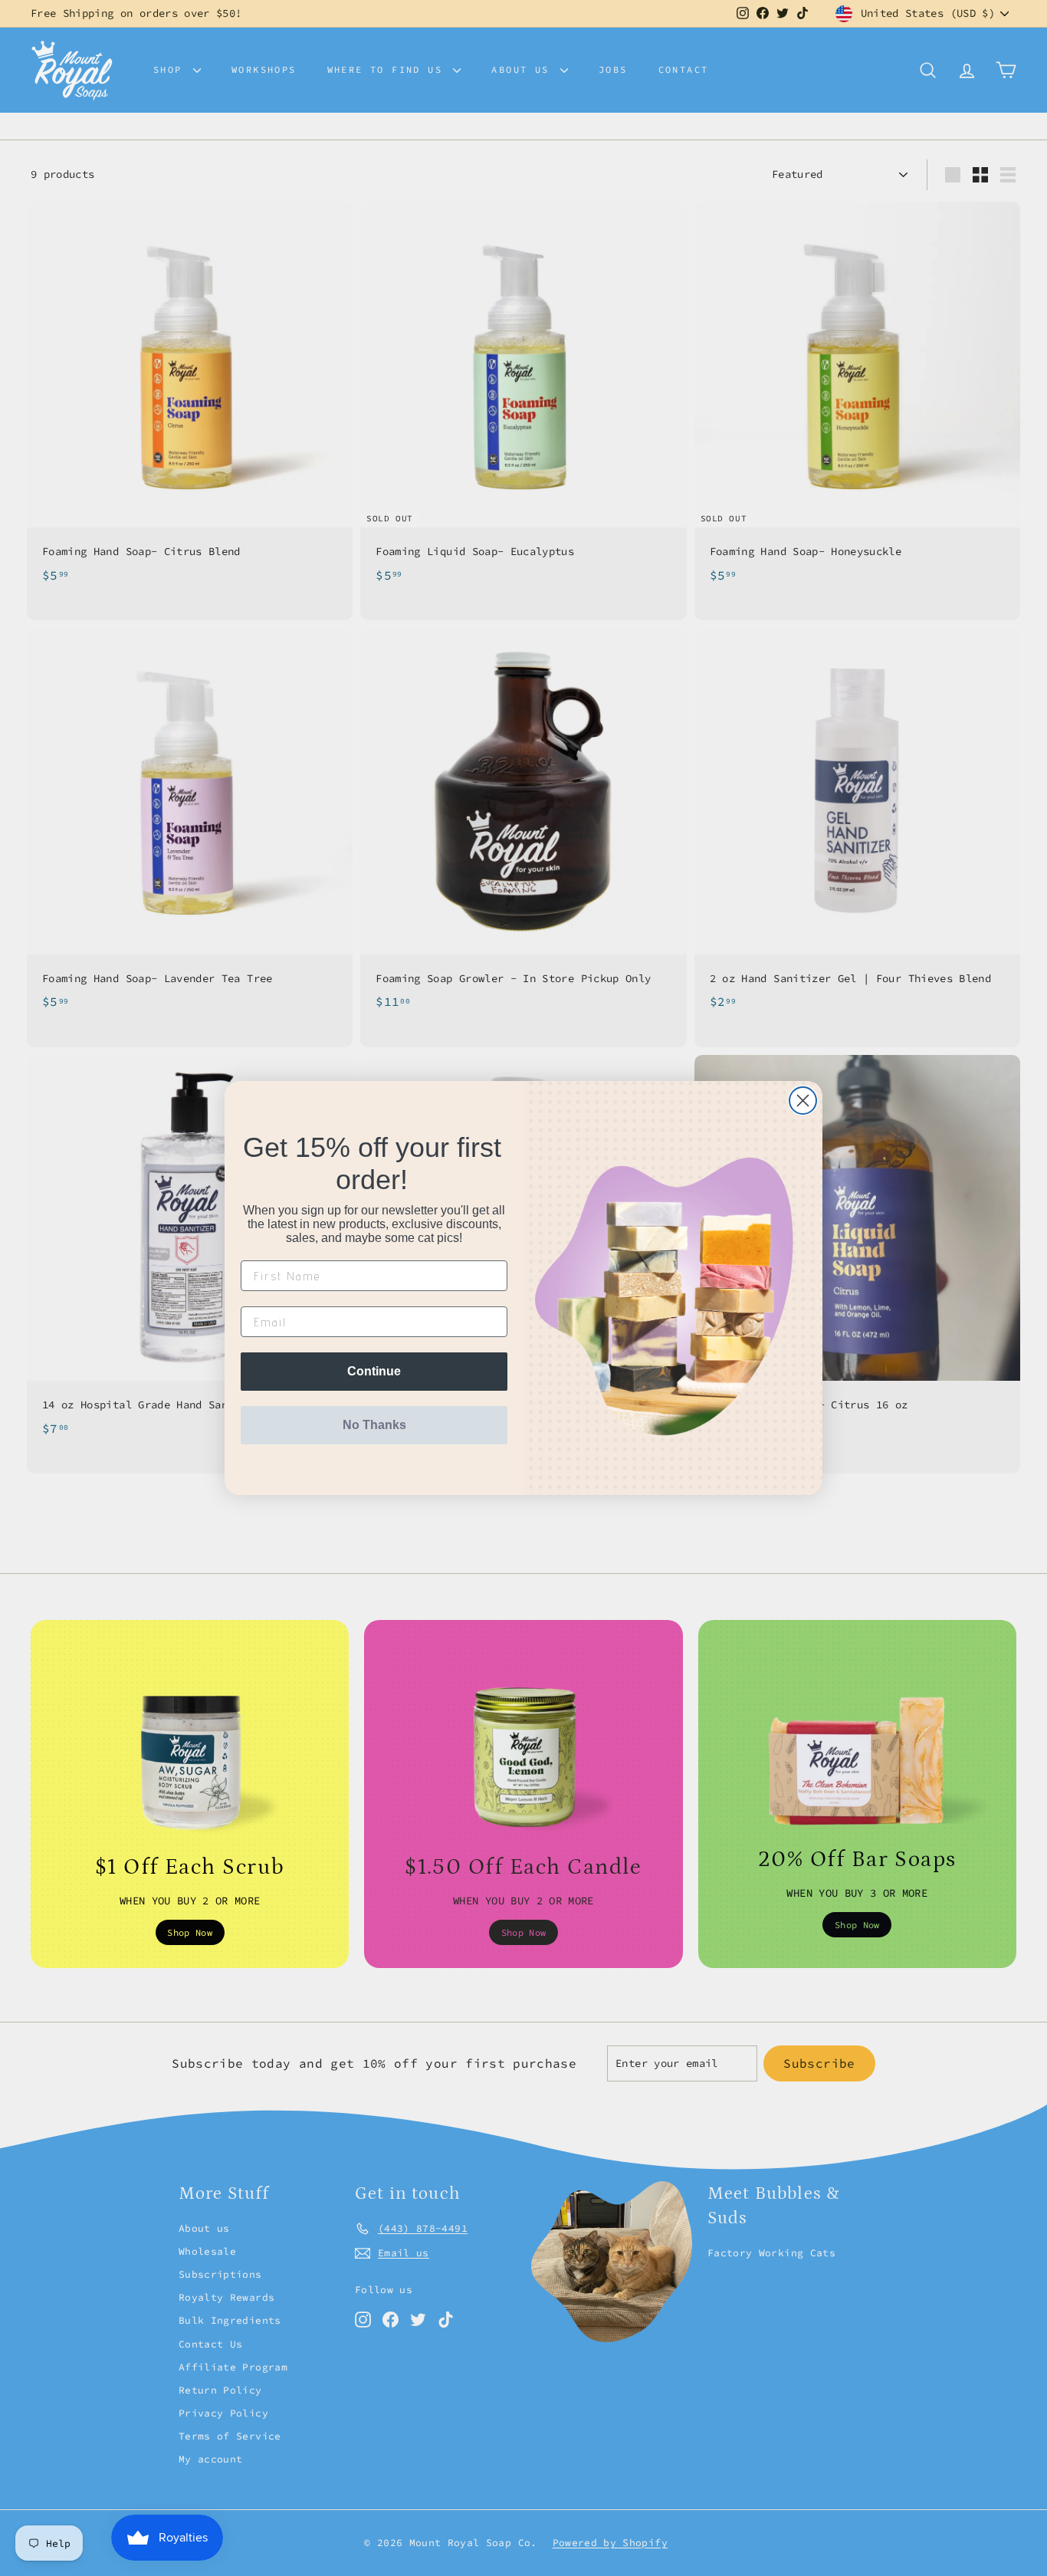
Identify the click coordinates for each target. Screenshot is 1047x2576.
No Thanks (374, 1425)
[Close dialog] (803, 1101)
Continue (374, 1371)
